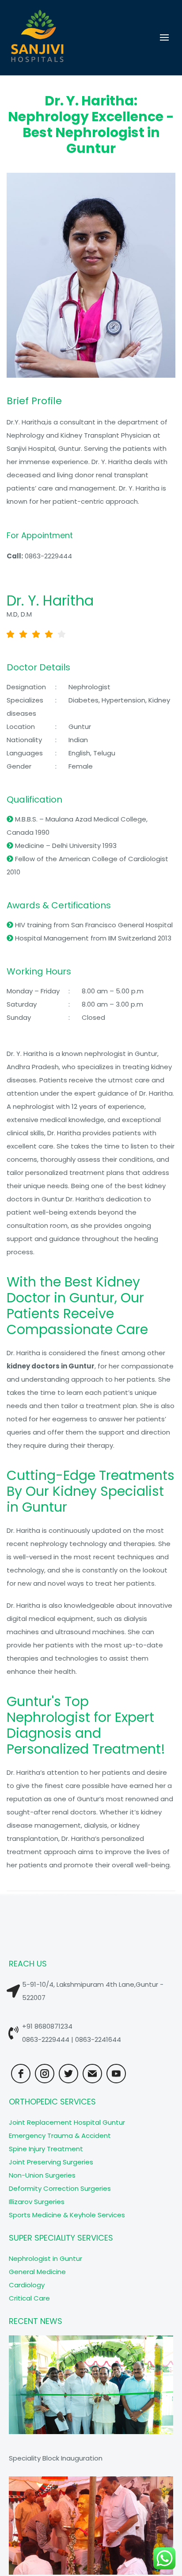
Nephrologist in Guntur (45, 2258)
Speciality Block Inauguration (56, 2458)
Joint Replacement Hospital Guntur (67, 2122)
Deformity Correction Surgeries (60, 2188)
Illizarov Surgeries (37, 2202)
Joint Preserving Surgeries (51, 2162)
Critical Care (29, 2298)
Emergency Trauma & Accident (60, 2136)
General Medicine (37, 2272)
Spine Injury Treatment (46, 2149)
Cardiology (27, 2285)
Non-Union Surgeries (42, 2175)
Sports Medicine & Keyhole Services (67, 2215)
